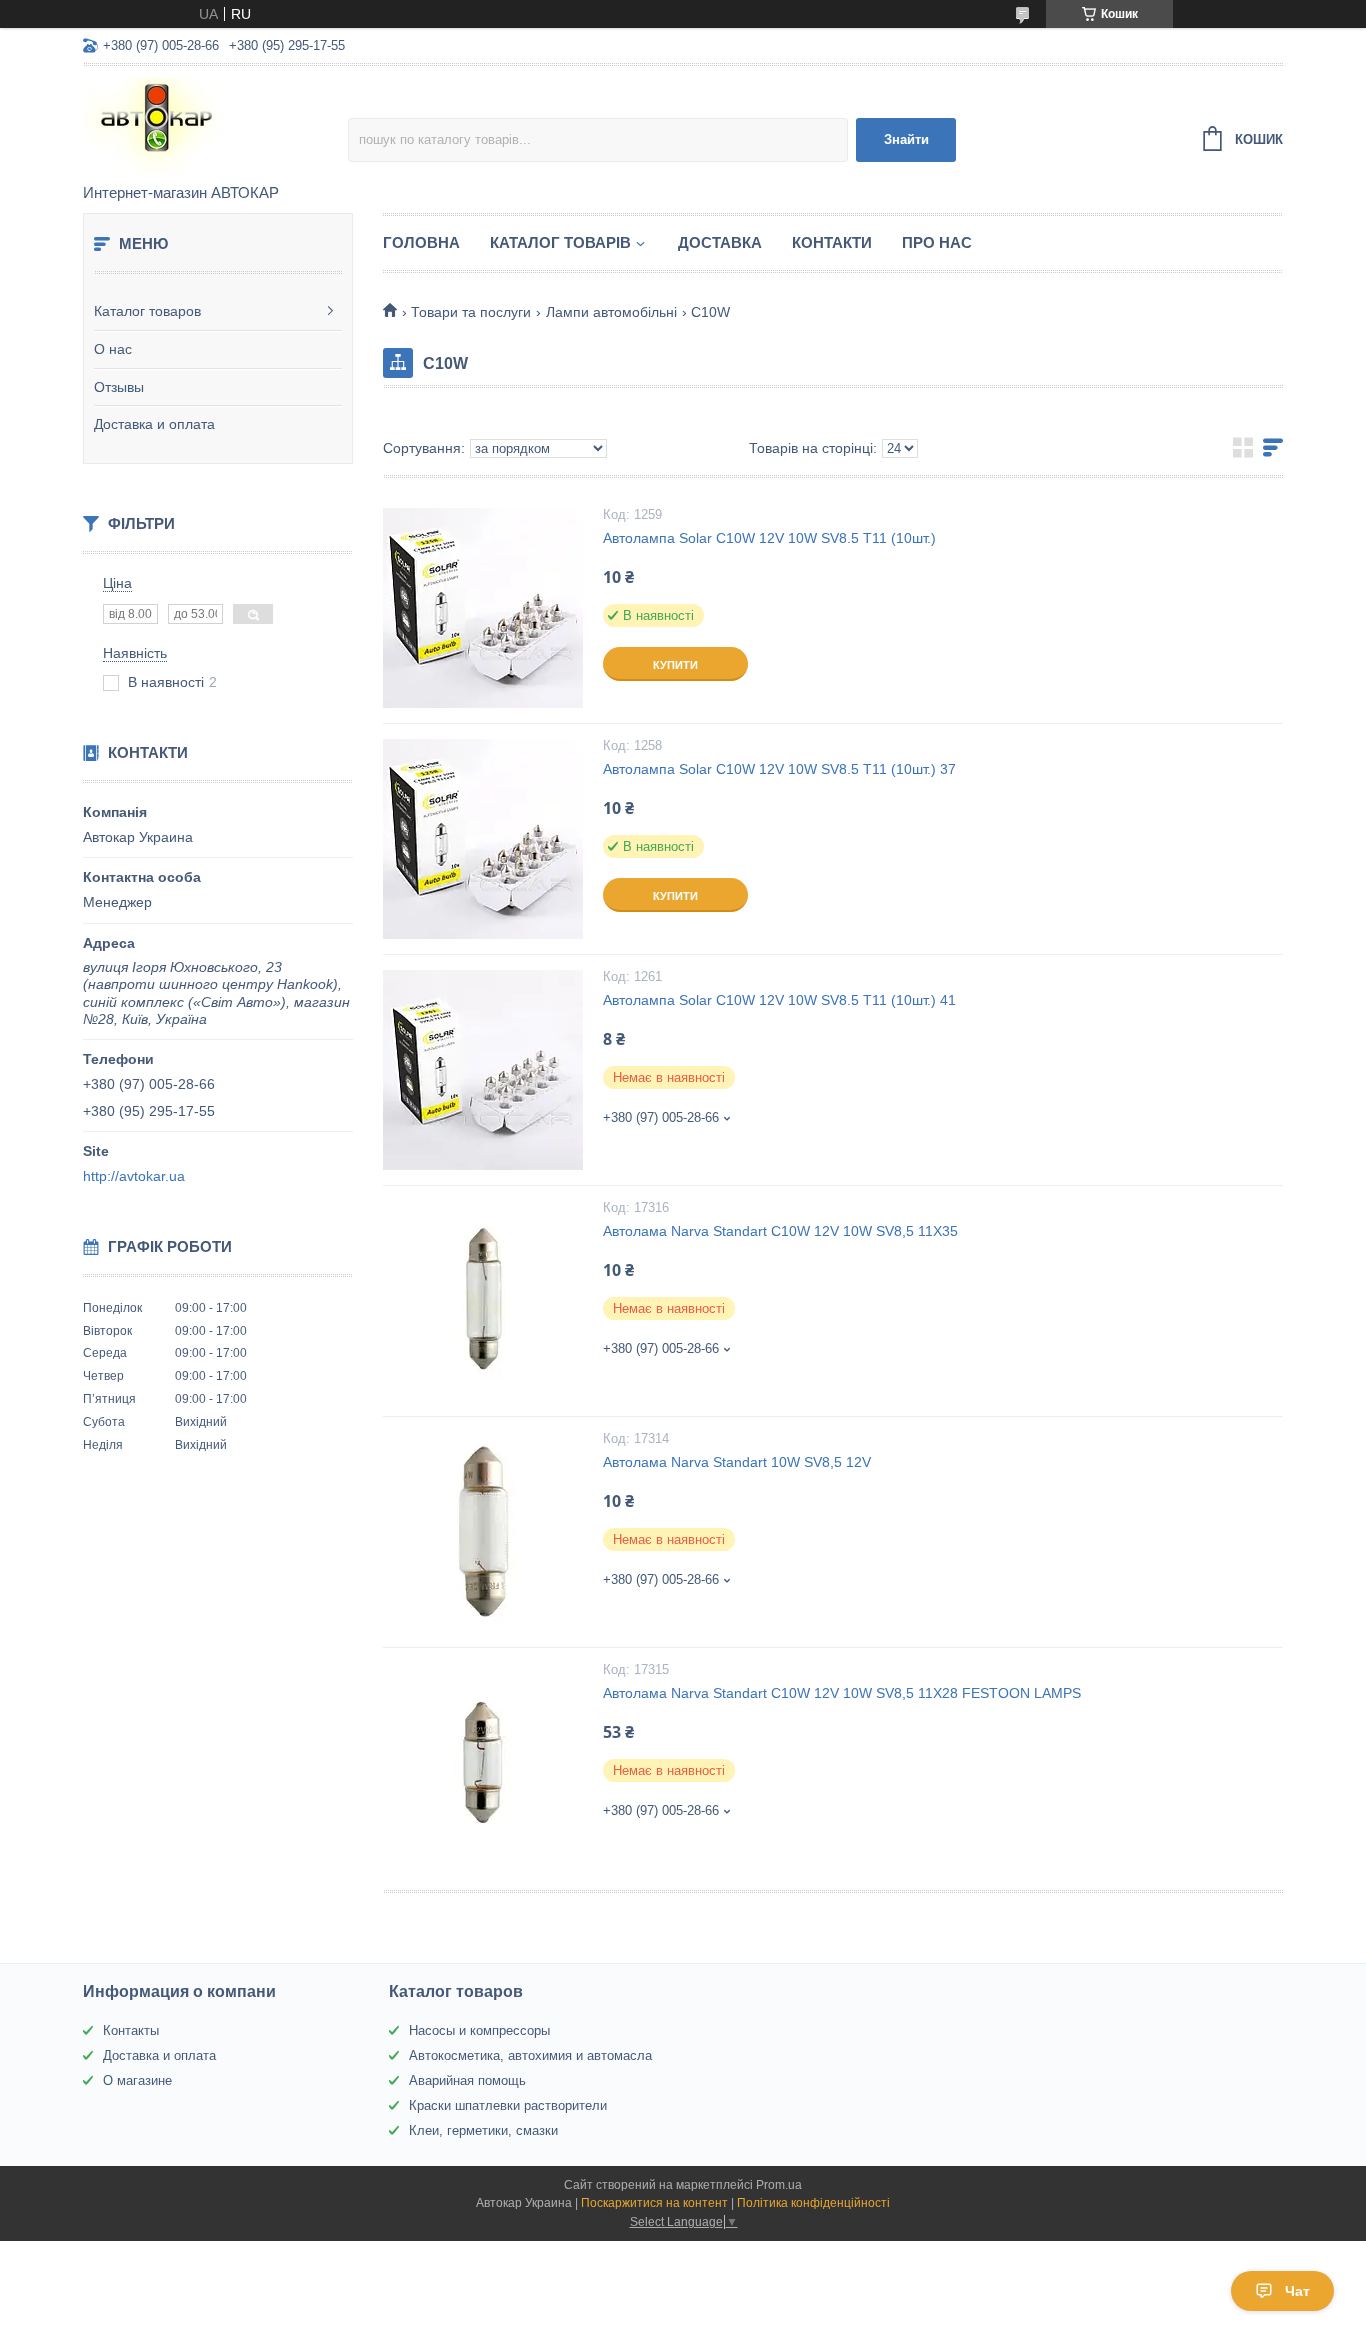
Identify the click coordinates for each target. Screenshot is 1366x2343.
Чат (1297, 2291)
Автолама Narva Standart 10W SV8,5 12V (737, 1462)
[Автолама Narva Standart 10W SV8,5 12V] (483, 1532)
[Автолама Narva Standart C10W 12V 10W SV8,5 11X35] (483, 1301)
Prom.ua (779, 2185)
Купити (675, 665)
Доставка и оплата (154, 424)
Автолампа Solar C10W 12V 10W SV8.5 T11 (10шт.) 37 (779, 769)
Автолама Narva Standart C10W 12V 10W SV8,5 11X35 (780, 1231)
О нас (113, 349)
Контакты (131, 2030)
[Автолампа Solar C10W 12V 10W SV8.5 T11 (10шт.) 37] (483, 839)
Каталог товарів (560, 242)
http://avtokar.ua (134, 1176)
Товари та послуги (471, 312)
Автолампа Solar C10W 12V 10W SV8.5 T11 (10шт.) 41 (779, 1000)
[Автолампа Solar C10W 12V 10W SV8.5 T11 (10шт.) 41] (483, 1070)
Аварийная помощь (467, 2080)
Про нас (937, 242)
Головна (421, 242)
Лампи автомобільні (611, 312)
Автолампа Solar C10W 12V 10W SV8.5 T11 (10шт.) (769, 538)
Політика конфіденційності (813, 2203)
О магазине (137, 2080)
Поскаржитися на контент (654, 2203)
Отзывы (119, 387)
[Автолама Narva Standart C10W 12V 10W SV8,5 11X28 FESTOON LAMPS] (483, 1763)
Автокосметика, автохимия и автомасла (530, 2055)
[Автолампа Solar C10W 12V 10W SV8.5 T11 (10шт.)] (483, 608)
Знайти (906, 139)
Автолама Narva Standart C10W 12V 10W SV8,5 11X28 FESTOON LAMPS (842, 1693)
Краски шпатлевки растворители (508, 2105)
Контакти (832, 242)
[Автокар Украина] (215, 126)
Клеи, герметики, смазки (483, 2130)
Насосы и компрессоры (479, 2030)
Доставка (720, 242)
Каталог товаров (147, 311)
